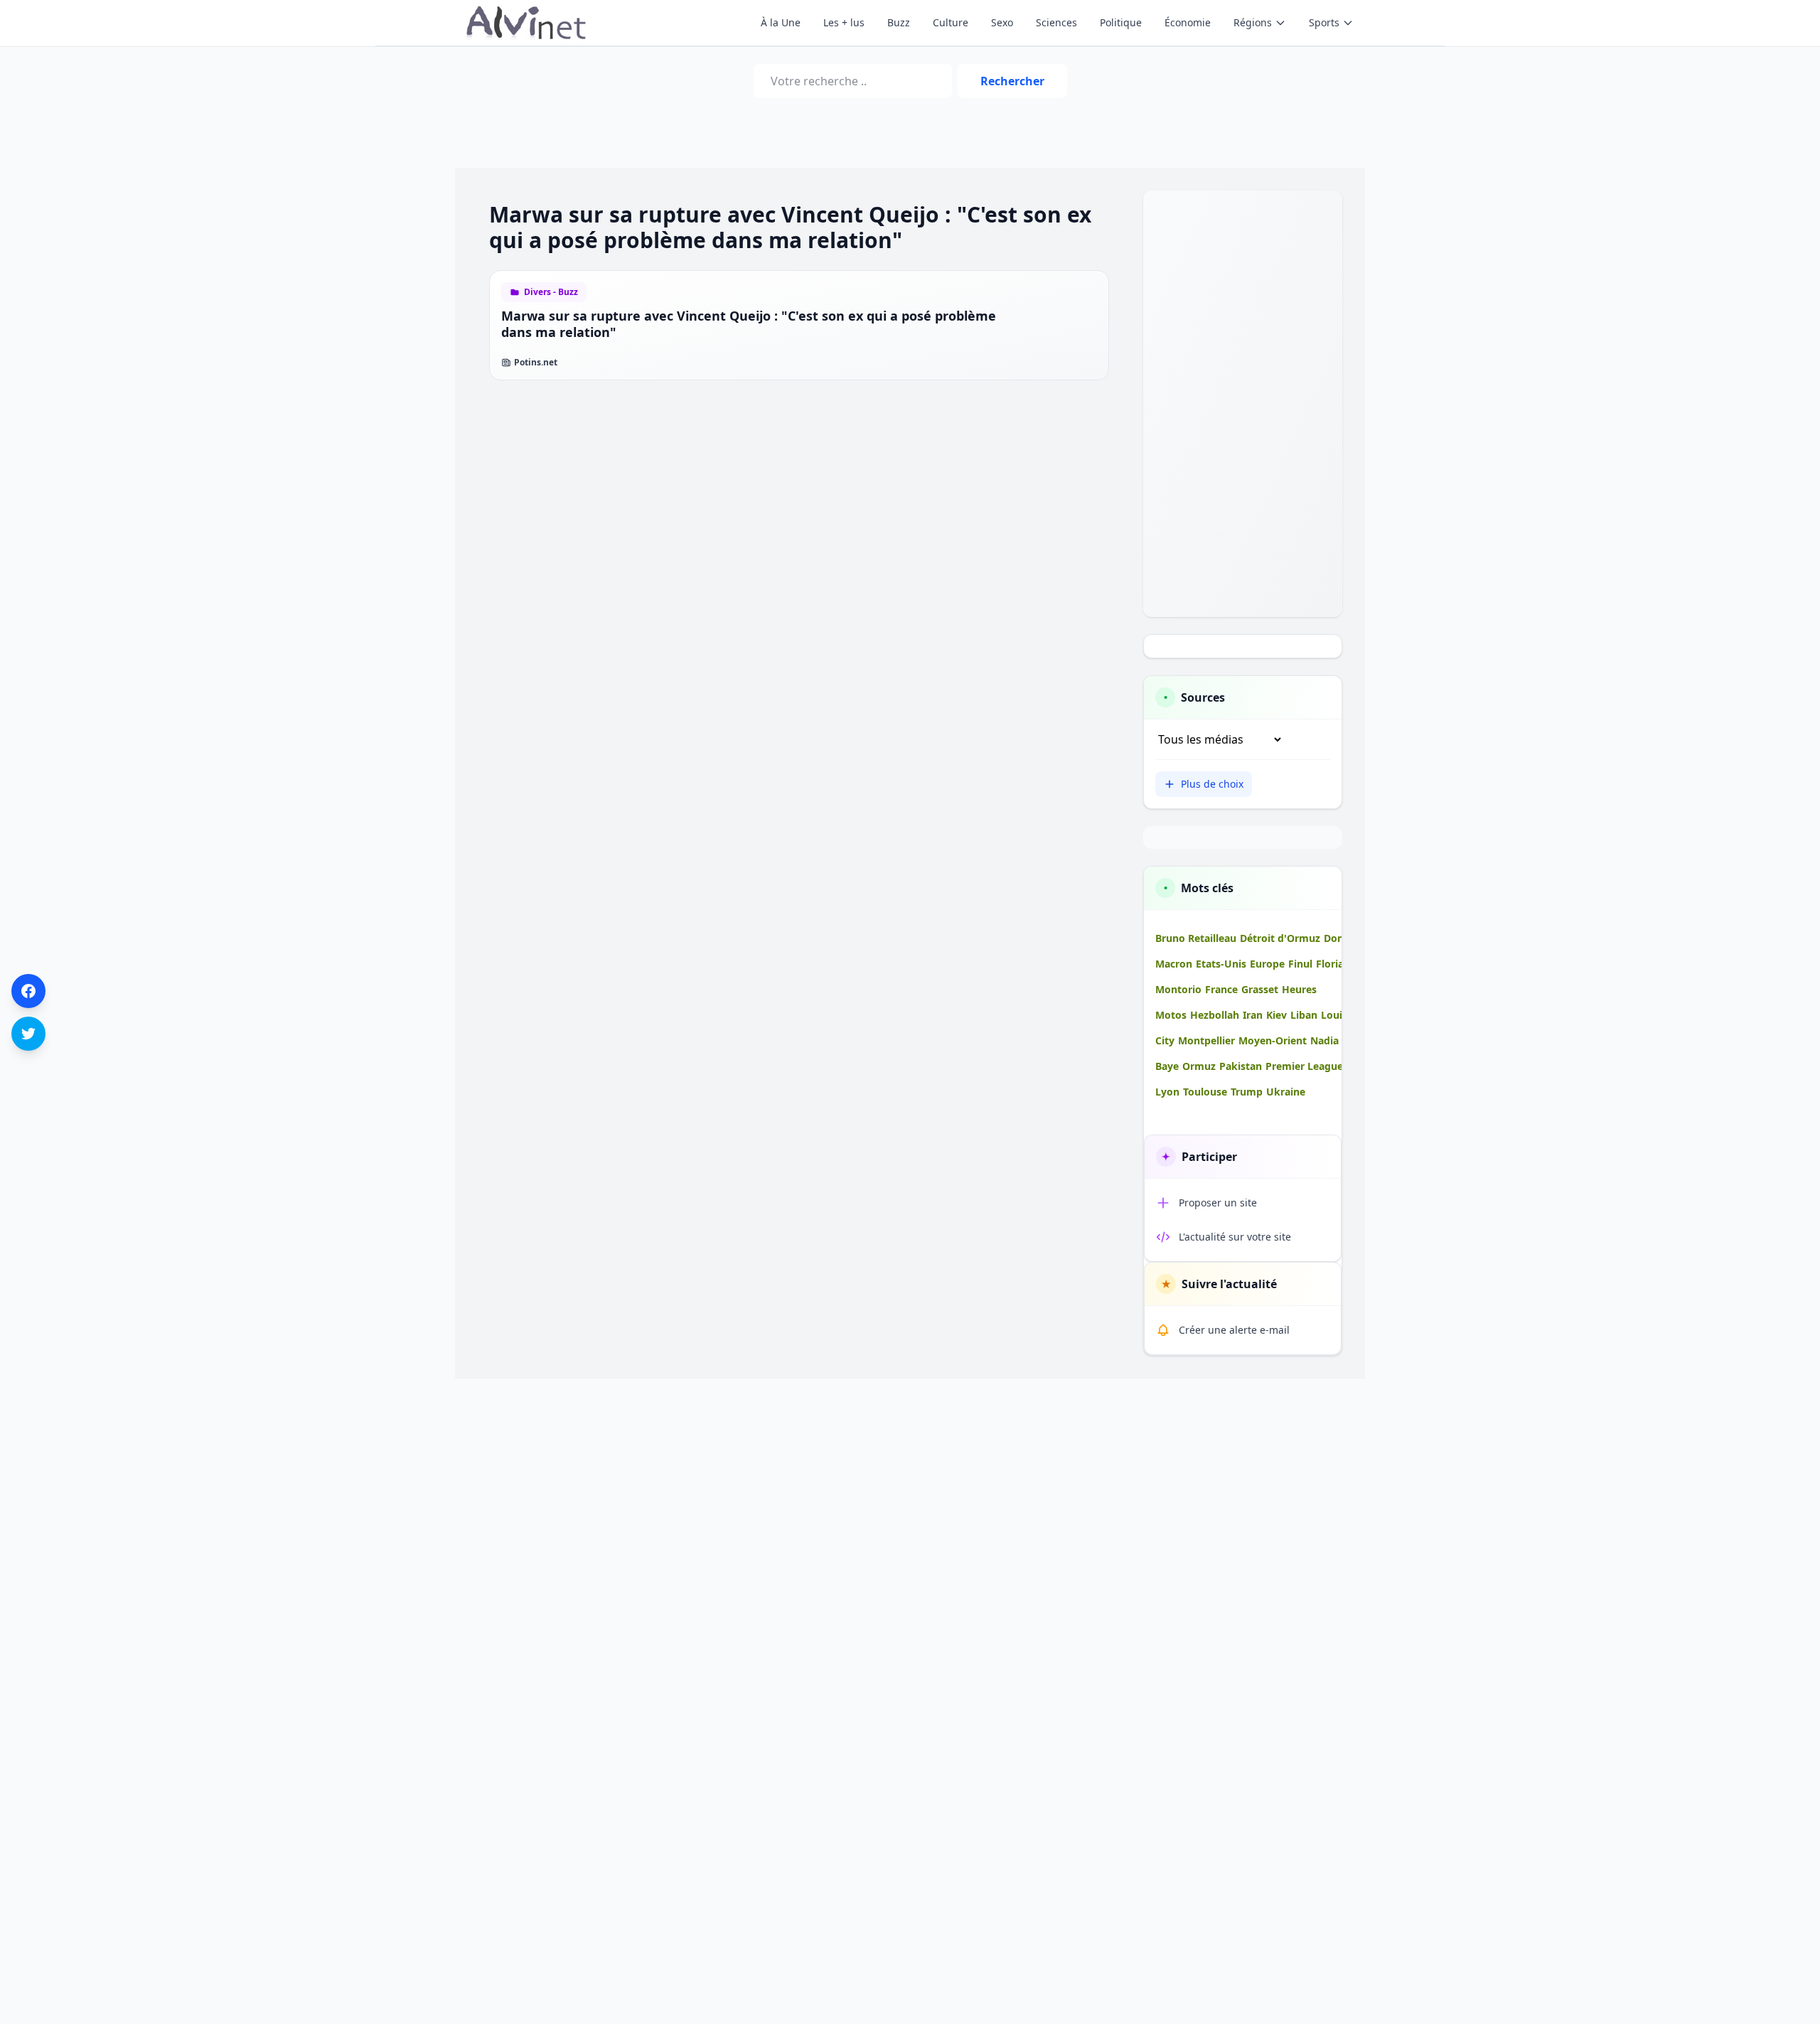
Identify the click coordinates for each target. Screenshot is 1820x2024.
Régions (1253, 22)
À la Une (781, 22)
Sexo (1002, 22)
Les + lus (844, 22)
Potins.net (536, 363)
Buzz (899, 22)
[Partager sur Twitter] (28, 1034)
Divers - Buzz (551, 292)
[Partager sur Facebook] (28, 991)
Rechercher (1012, 81)
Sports (1324, 22)
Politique (1121, 22)
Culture (951, 22)
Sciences (1056, 22)
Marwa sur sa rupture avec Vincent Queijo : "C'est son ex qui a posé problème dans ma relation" (749, 324)
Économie (1188, 22)
